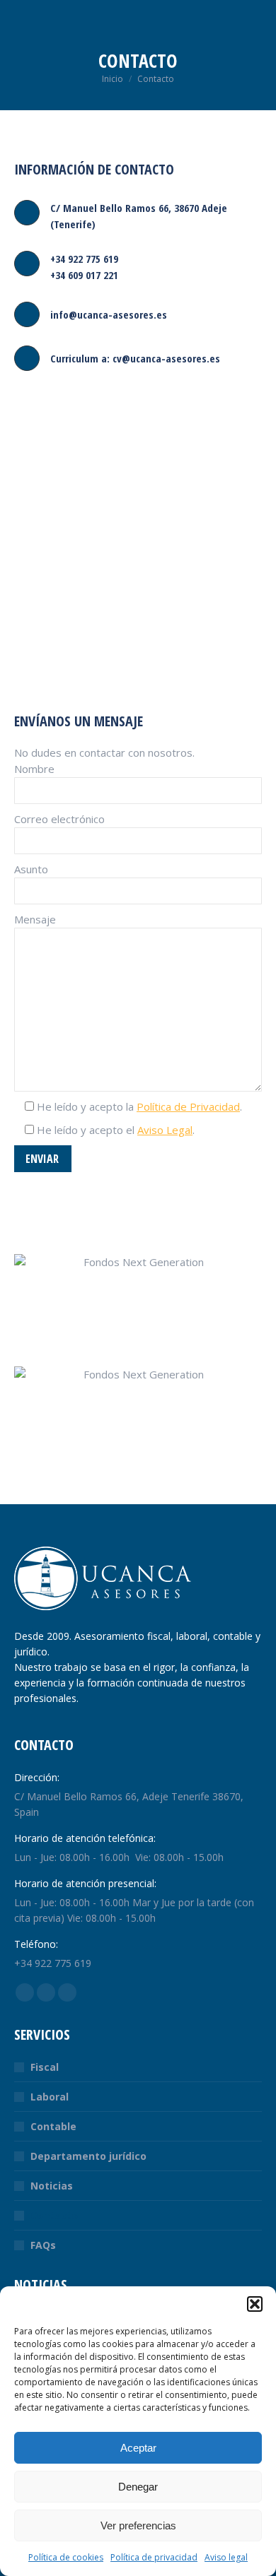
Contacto (54, 2215)
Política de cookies (66, 2557)
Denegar (138, 2487)
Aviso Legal (165, 1130)
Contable (53, 2126)
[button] (255, 2304)
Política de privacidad (154, 2557)
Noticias (52, 2186)
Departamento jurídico (88, 2156)
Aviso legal (226, 2557)
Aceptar (138, 2448)
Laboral (50, 2097)
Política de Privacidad (188, 1106)
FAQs (43, 2245)
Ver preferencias (138, 2525)
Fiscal (45, 2067)
